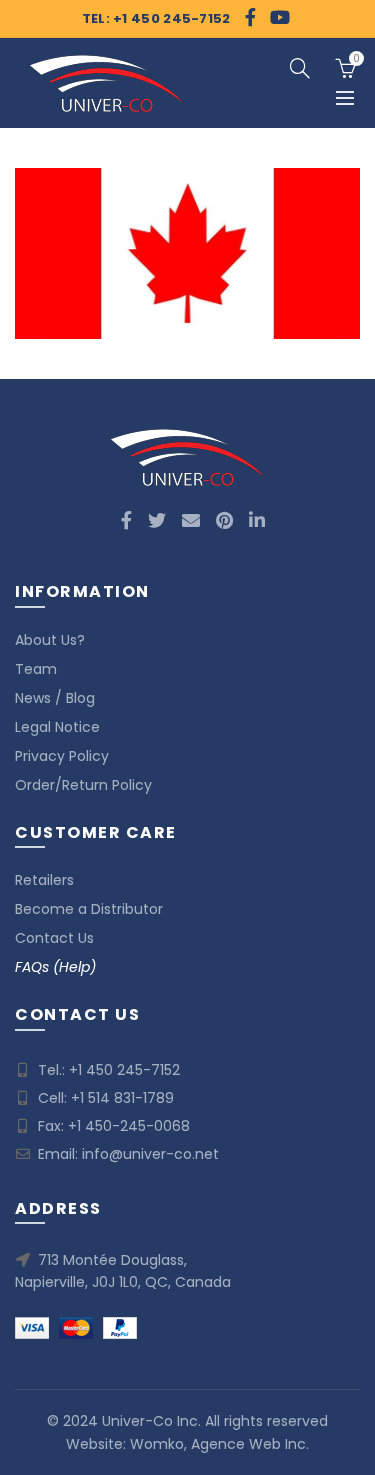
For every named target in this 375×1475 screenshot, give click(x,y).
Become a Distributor (89, 909)
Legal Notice (57, 727)
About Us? (50, 640)
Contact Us (54, 938)
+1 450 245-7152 (124, 1070)
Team (36, 669)
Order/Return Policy (83, 785)
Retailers (44, 880)
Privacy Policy (62, 756)
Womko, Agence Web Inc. (219, 1444)
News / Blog (55, 698)
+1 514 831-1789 (122, 1098)
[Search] (300, 68)
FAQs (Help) (55, 967)
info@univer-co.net (150, 1154)
